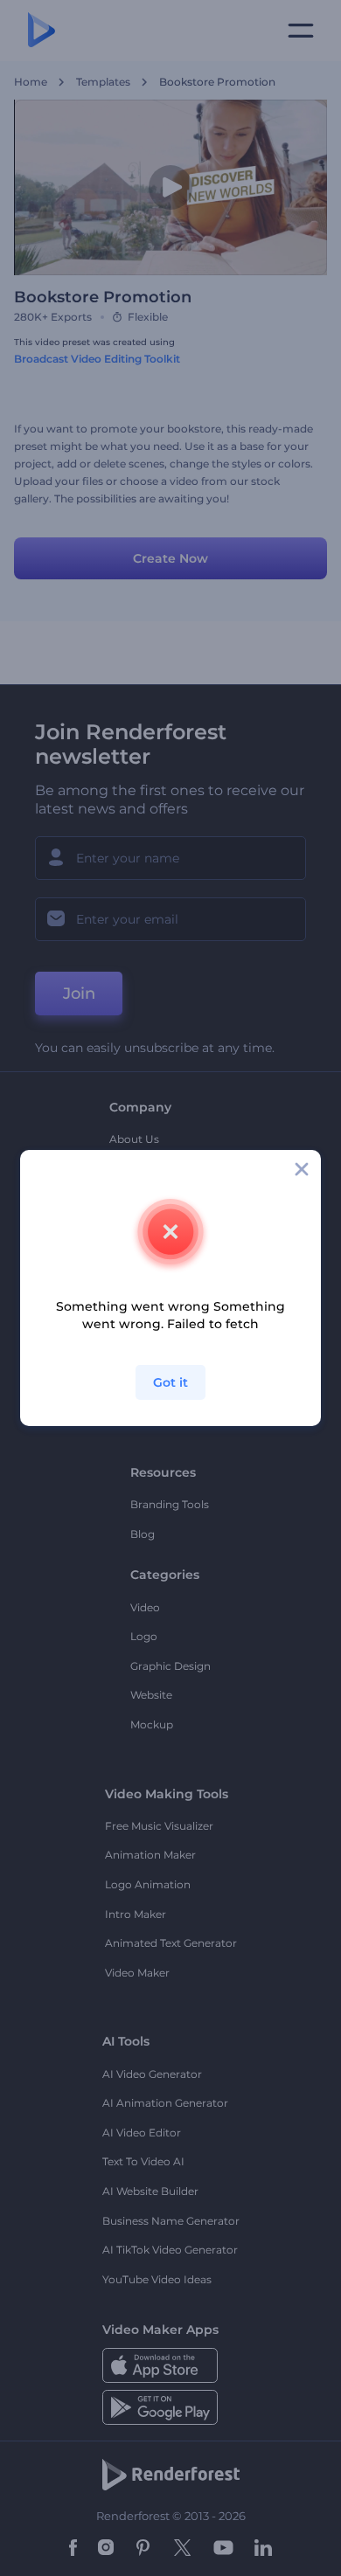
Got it (170, 1382)
